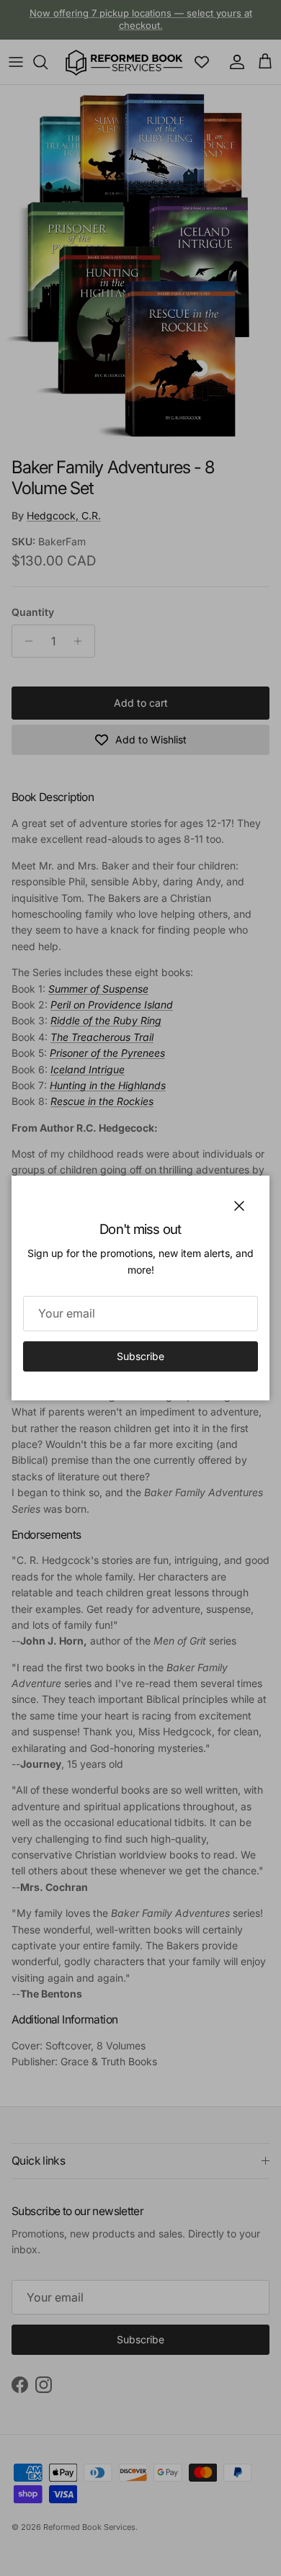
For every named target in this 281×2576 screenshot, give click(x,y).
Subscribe (140, 1356)
